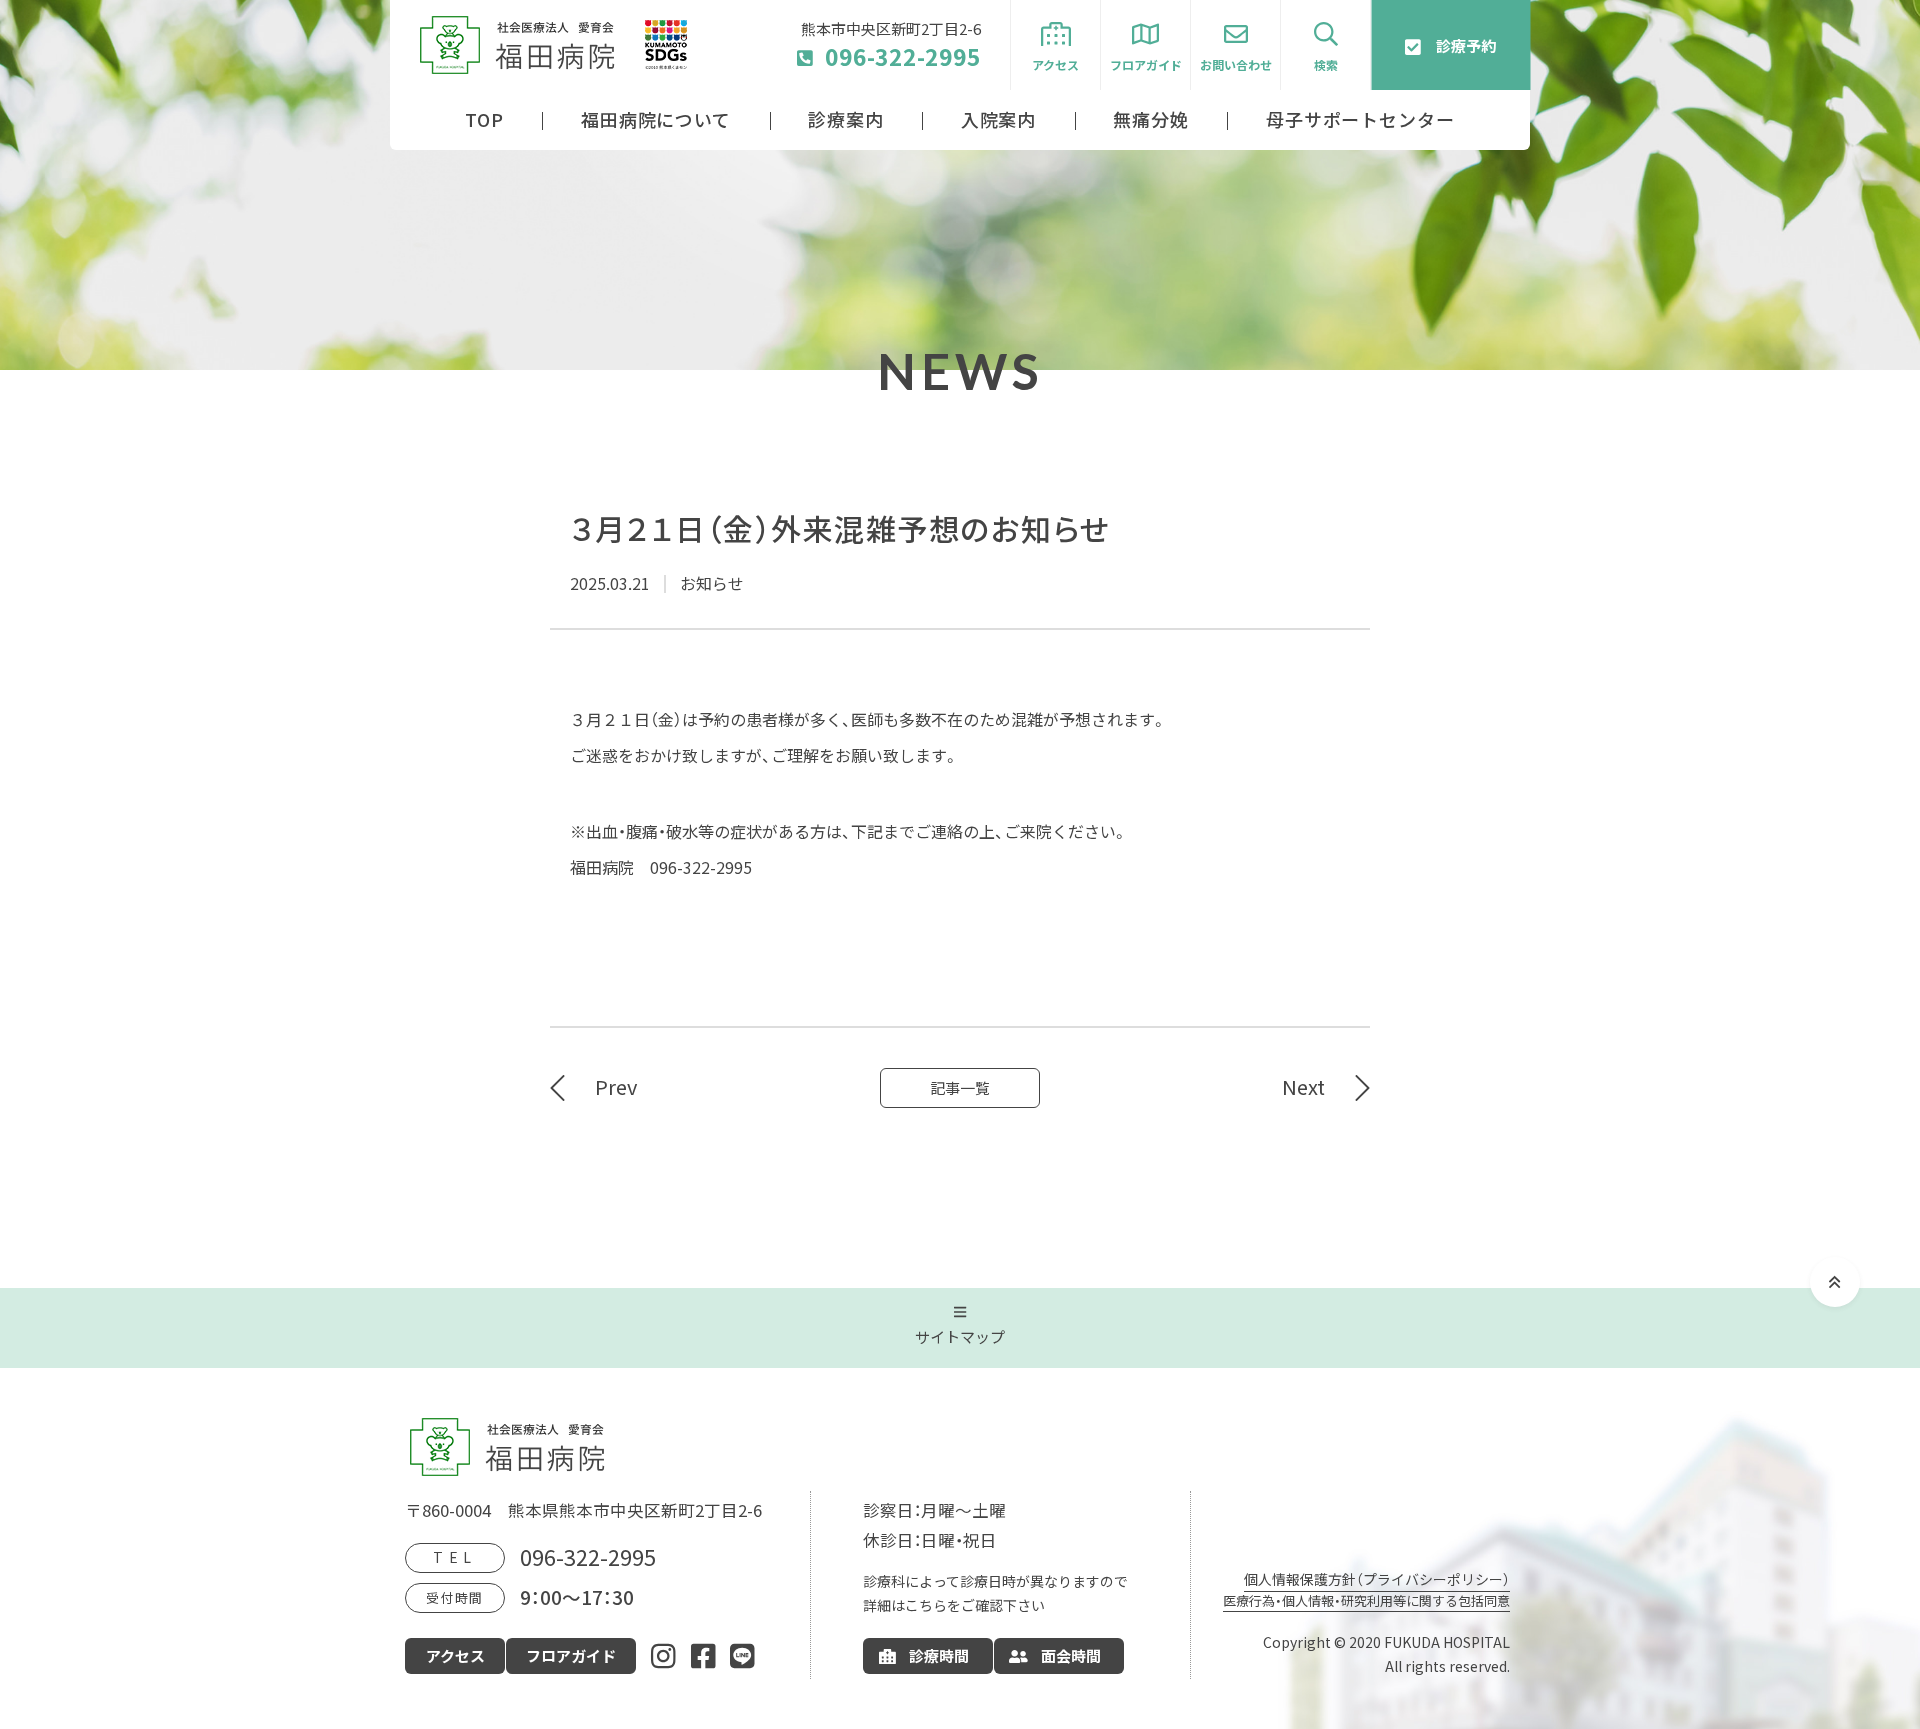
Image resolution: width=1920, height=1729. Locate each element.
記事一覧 (960, 1088)
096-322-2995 (903, 56)
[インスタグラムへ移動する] (663, 1655)
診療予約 (1466, 46)
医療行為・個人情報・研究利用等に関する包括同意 (1366, 1600)
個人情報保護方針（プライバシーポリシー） (1377, 1579)
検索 (1326, 65)
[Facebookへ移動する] (703, 1655)
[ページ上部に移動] (1835, 1282)
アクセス (1055, 65)
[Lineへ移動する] (742, 1655)
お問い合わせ (1236, 65)
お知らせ (712, 584)
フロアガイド (1146, 65)
